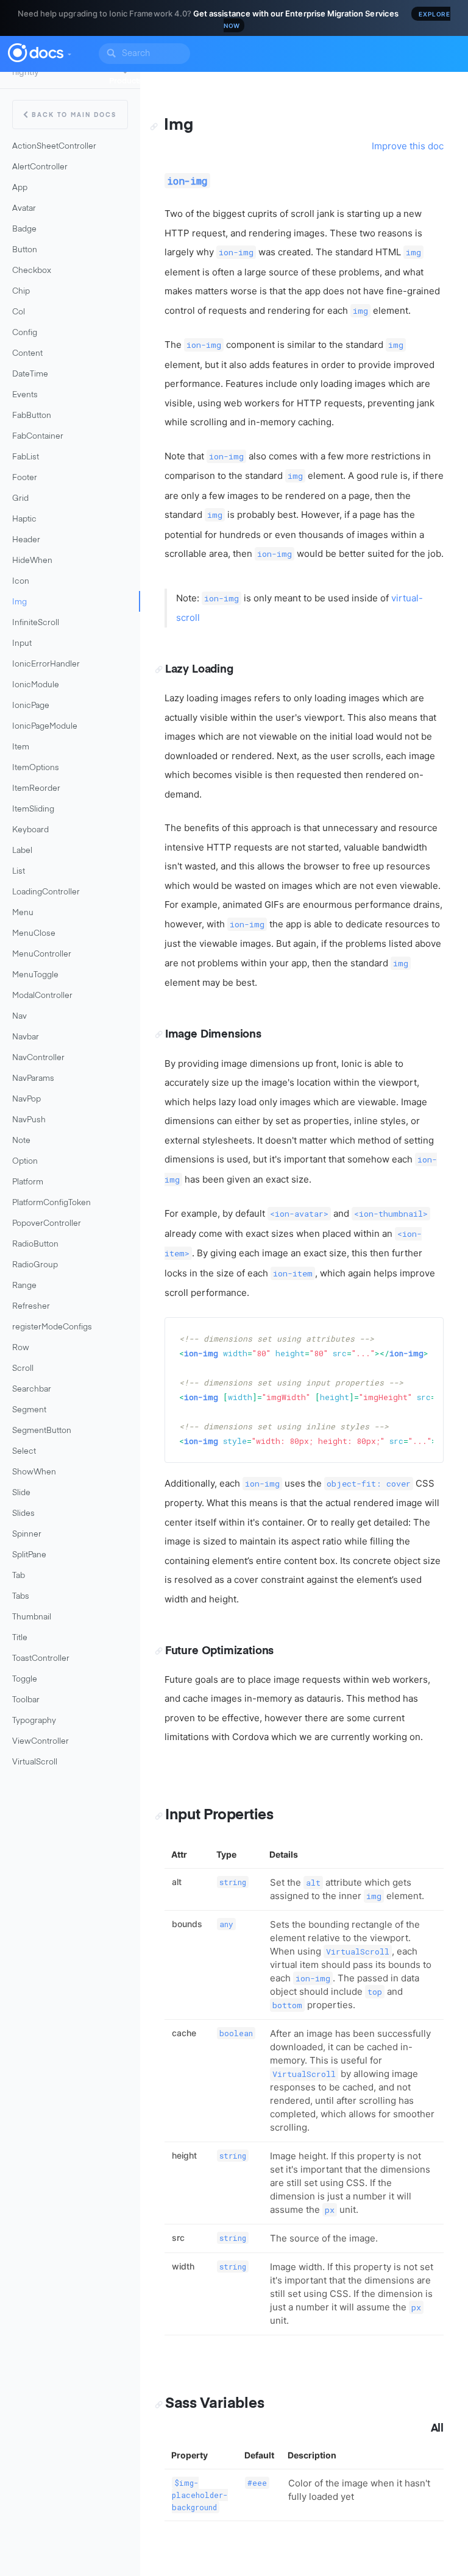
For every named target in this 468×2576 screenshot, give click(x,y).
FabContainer (38, 437)
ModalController (42, 996)
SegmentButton (42, 1431)
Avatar (24, 209)
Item (21, 747)
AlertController (40, 167)
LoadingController (46, 892)
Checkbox (32, 271)
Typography (34, 1721)
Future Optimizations (219, 1651)
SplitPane (29, 1555)
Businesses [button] (241, 81)
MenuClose (34, 934)
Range (24, 1286)
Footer (25, 478)
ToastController (41, 1659)
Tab (19, 1576)
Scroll (23, 1369)
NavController (38, 1058)
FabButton (32, 416)
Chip (21, 292)
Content (27, 354)
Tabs (21, 1597)
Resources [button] (300, 81)
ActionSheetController (54, 147)
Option (25, 1162)
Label (22, 851)
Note (21, 1141)
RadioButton (35, 1244)
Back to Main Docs (74, 115)
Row (21, 1348)
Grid (20, 499)
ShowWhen (34, 1472)
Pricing (349, 81)
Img (19, 602)
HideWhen (32, 561)
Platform (28, 1182)
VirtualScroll (35, 1762)
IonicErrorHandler (46, 664)
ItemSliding (33, 809)
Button (25, 250)
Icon (21, 582)
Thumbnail (32, 1617)
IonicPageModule (45, 727)
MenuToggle (35, 975)
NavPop (27, 1099)
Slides (23, 1514)
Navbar (26, 1037)
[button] (69, 51)
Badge (24, 229)
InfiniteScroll (36, 623)
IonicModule (36, 685)
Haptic (24, 519)
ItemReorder (36, 789)
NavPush (29, 1120)
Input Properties (219, 1815)
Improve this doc (408, 146)
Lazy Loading (199, 670)
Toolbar (26, 1700)
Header (26, 540)
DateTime (30, 374)
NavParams (33, 1079)
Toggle (25, 1679)
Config (25, 333)
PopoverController (47, 1224)
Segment (29, 1410)
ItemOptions (36, 768)
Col (19, 312)
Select (24, 1452)
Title (20, 1638)
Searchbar (32, 1389)
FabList (26, 457)
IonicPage (31, 706)
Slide (21, 1493)
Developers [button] (181, 81)
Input (22, 644)
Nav (19, 1017)
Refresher (31, 1307)
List (19, 872)
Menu (23, 913)
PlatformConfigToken (51, 1203)
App (20, 188)
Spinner (27, 1534)
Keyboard (30, 830)
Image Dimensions (213, 1035)
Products (126, 81)
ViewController (41, 1742)
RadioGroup (35, 1265)
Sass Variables (214, 2404)
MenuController (42, 954)
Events (25, 395)
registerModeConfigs (52, 1327)
